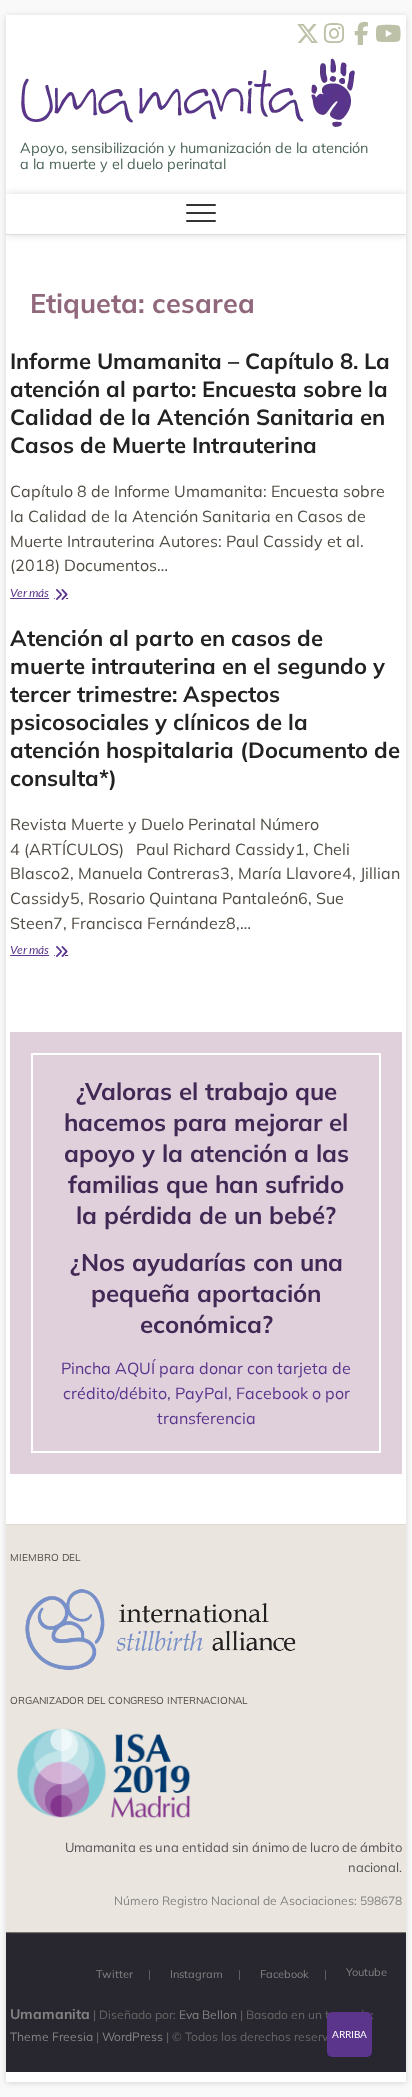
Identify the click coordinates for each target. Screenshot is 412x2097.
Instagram (196, 1974)
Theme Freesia (51, 2036)
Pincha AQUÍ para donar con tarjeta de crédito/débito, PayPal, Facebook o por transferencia (206, 1392)
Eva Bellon (208, 2014)
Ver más (58, 594)
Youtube (366, 1972)
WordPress (132, 2036)
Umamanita (50, 2014)
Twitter (114, 1974)
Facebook (284, 1974)
